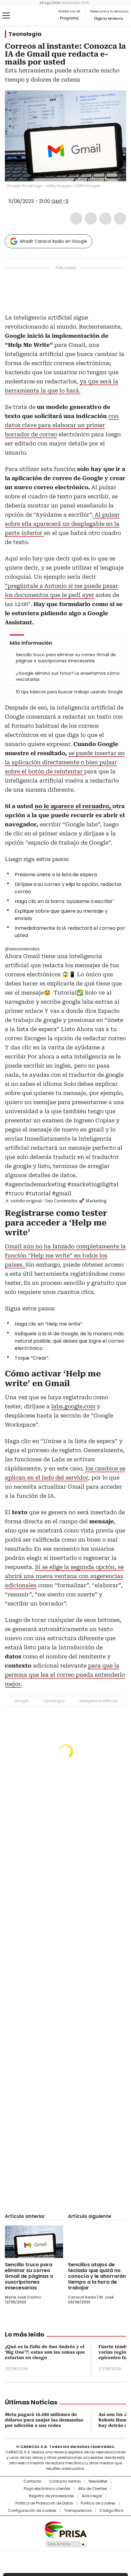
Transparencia (78, 2511)
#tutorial (38, 1193)
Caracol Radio (30, 16)
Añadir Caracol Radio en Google (53, 241)
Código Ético (111, 2511)
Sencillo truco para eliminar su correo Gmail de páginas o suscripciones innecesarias (29, 2276)
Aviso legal (92, 2496)
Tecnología (25, 34)
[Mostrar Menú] (6, 16)
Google (21, 1701)
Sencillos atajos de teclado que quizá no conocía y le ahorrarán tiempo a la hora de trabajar (97, 2276)
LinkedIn (105, 218)
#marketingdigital (93, 1184)
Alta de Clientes (92, 2489)
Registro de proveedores (51, 2496)
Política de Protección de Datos (44, 2503)
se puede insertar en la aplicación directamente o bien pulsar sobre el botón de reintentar (65, 762)
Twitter (91, 218)
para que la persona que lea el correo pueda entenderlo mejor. (65, 1675)
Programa (69, 18)
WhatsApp (120, 218)
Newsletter (98, 2481)
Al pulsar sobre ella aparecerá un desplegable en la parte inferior (62, 524)
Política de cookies (98, 2503)
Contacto (32, 2481)
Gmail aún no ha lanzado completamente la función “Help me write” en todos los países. (65, 1255)
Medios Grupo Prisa (66, 2544)
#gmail (62, 1193)
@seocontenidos (22, 949)
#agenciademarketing (35, 1184)
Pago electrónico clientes (47, 2489)
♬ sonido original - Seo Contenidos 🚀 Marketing (56, 1201)
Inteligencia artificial (98, 1701)
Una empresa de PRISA (65, 2529)
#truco (14, 1193)
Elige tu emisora (108, 19)
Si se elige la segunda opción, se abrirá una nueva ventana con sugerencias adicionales (64, 1576)
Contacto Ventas (65, 2481)
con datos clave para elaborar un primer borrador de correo (62, 425)
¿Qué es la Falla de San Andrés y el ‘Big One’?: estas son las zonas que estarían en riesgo (45, 2352)
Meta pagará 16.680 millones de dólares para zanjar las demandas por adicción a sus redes (44, 2420)
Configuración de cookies (32, 2511)
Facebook (76, 218)
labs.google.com (73, 1406)
